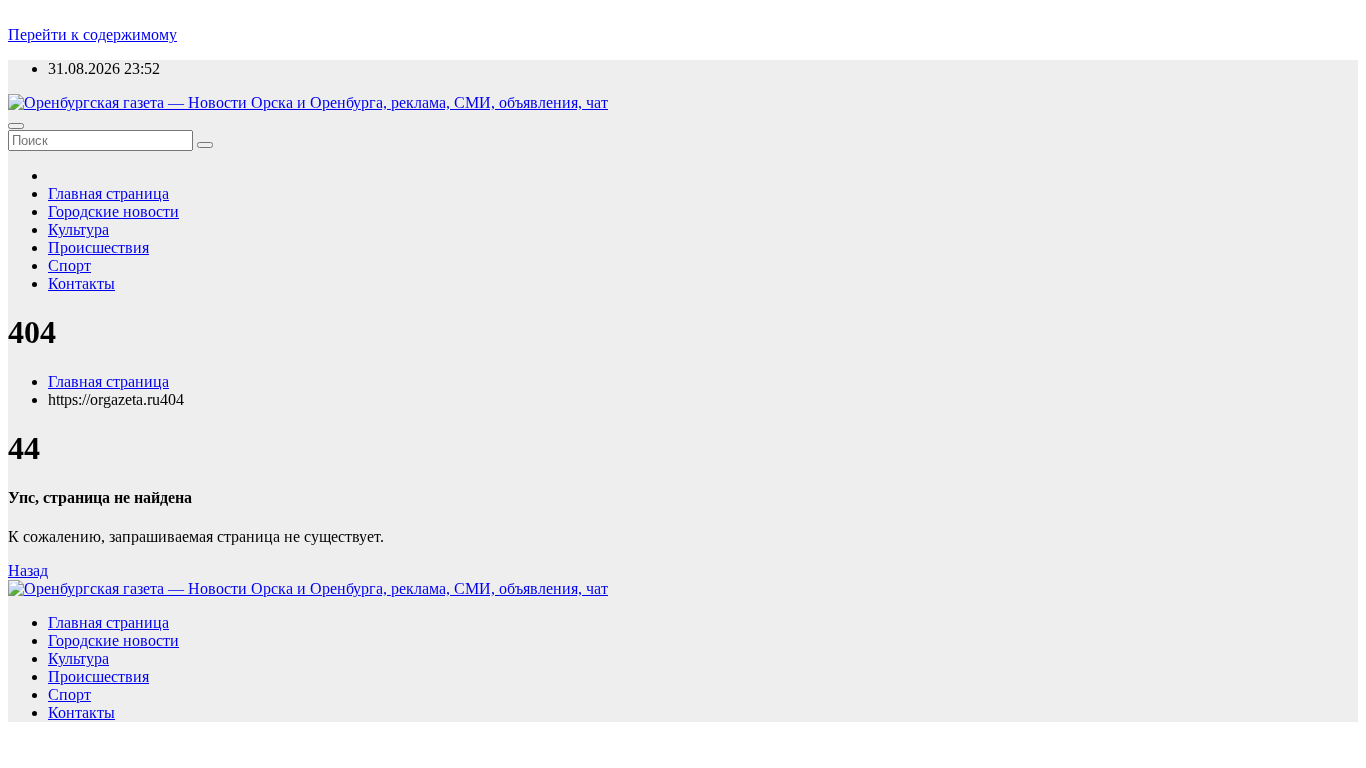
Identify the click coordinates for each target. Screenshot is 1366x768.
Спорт (69, 265)
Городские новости (113, 211)
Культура (78, 229)
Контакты (81, 283)
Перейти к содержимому (92, 34)
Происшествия (98, 247)
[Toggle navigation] (16, 126)
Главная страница (108, 193)
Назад (28, 570)
